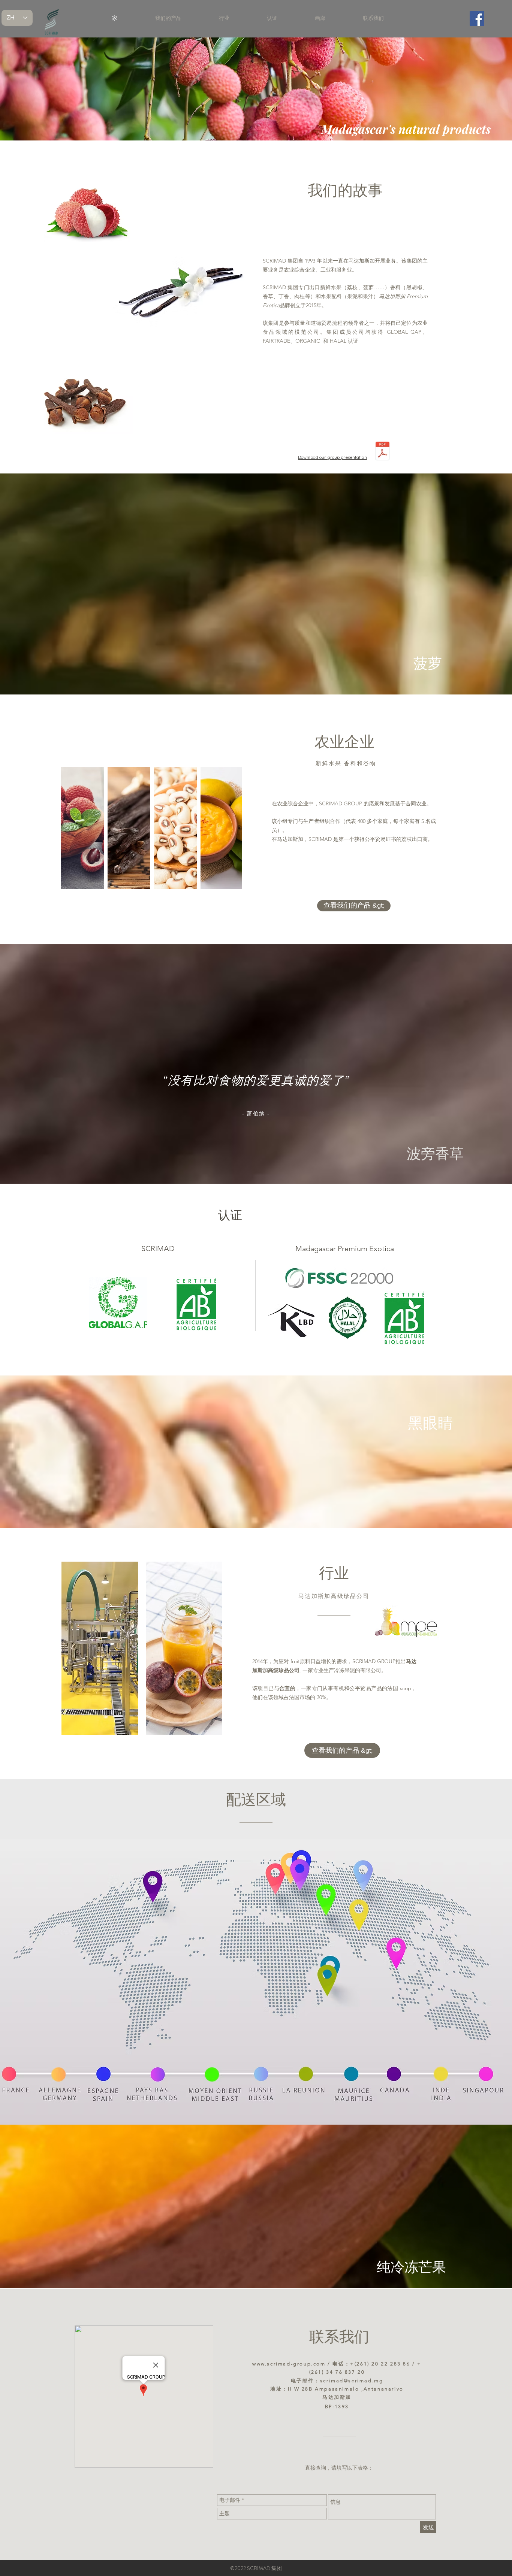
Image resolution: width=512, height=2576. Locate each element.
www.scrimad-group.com (289, 2364)
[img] (100, 1648)
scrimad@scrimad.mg (352, 2381)
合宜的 (287, 1688)
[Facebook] (477, 19)
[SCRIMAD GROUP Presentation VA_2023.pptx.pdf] (383, 452)
